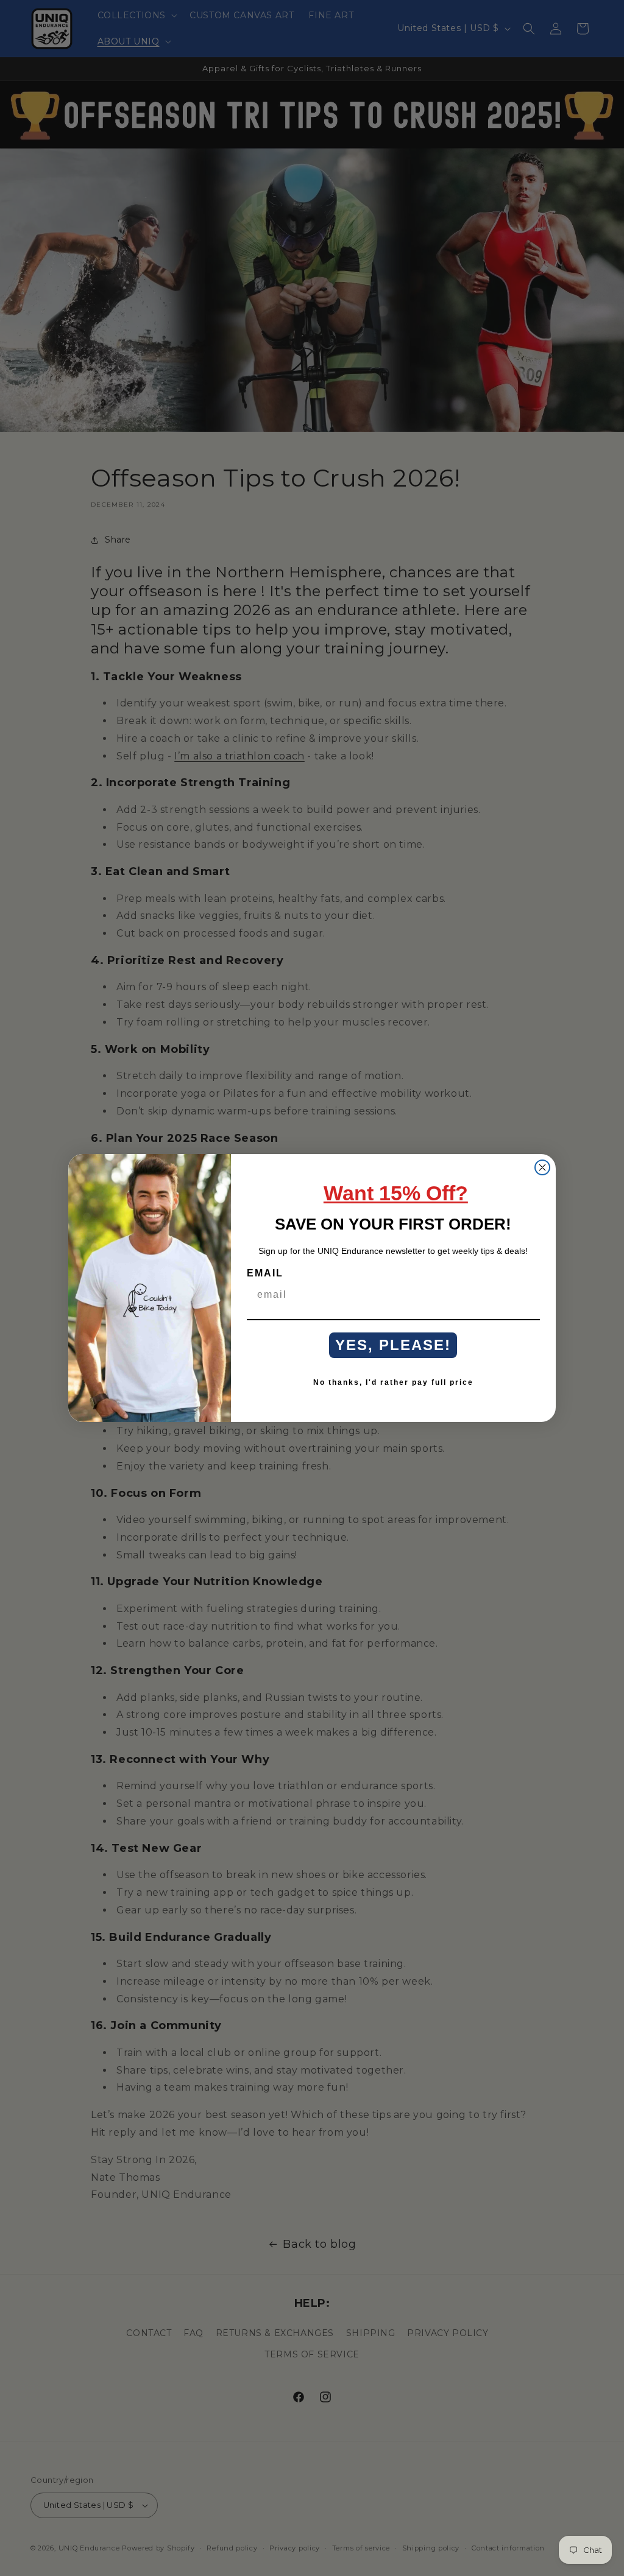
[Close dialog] (542, 1167)
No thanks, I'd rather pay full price (393, 1382)
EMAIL (265, 1273)
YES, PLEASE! (393, 1345)
